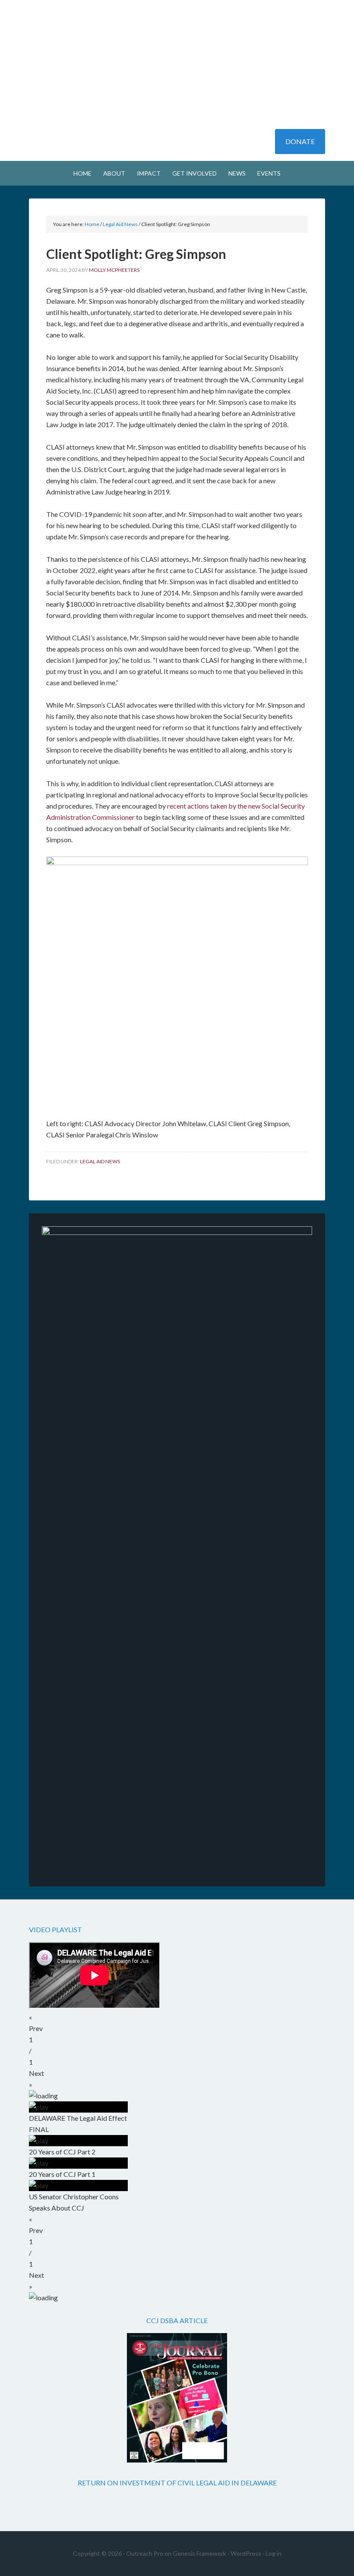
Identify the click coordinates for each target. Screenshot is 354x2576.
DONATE (300, 141)
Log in (273, 2553)
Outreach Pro (145, 2553)
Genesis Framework (199, 2553)
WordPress (246, 2553)
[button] (177, 2023)
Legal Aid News (100, 1161)
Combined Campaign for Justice (177, 30)
